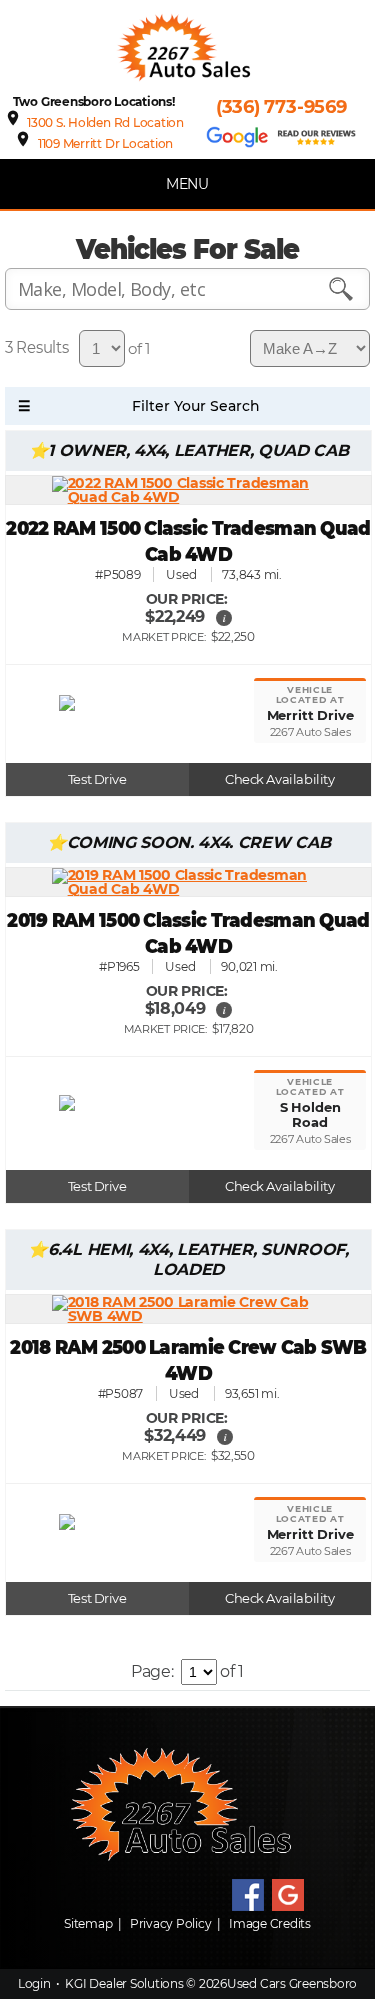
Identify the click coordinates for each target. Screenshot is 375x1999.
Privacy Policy (171, 1923)
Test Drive (97, 779)
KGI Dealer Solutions (124, 1983)
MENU (187, 184)
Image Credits (270, 1923)
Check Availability (279, 779)
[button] (224, 617)
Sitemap (88, 1923)
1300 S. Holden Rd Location (105, 122)
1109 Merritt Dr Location (105, 143)
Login (34, 1983)
